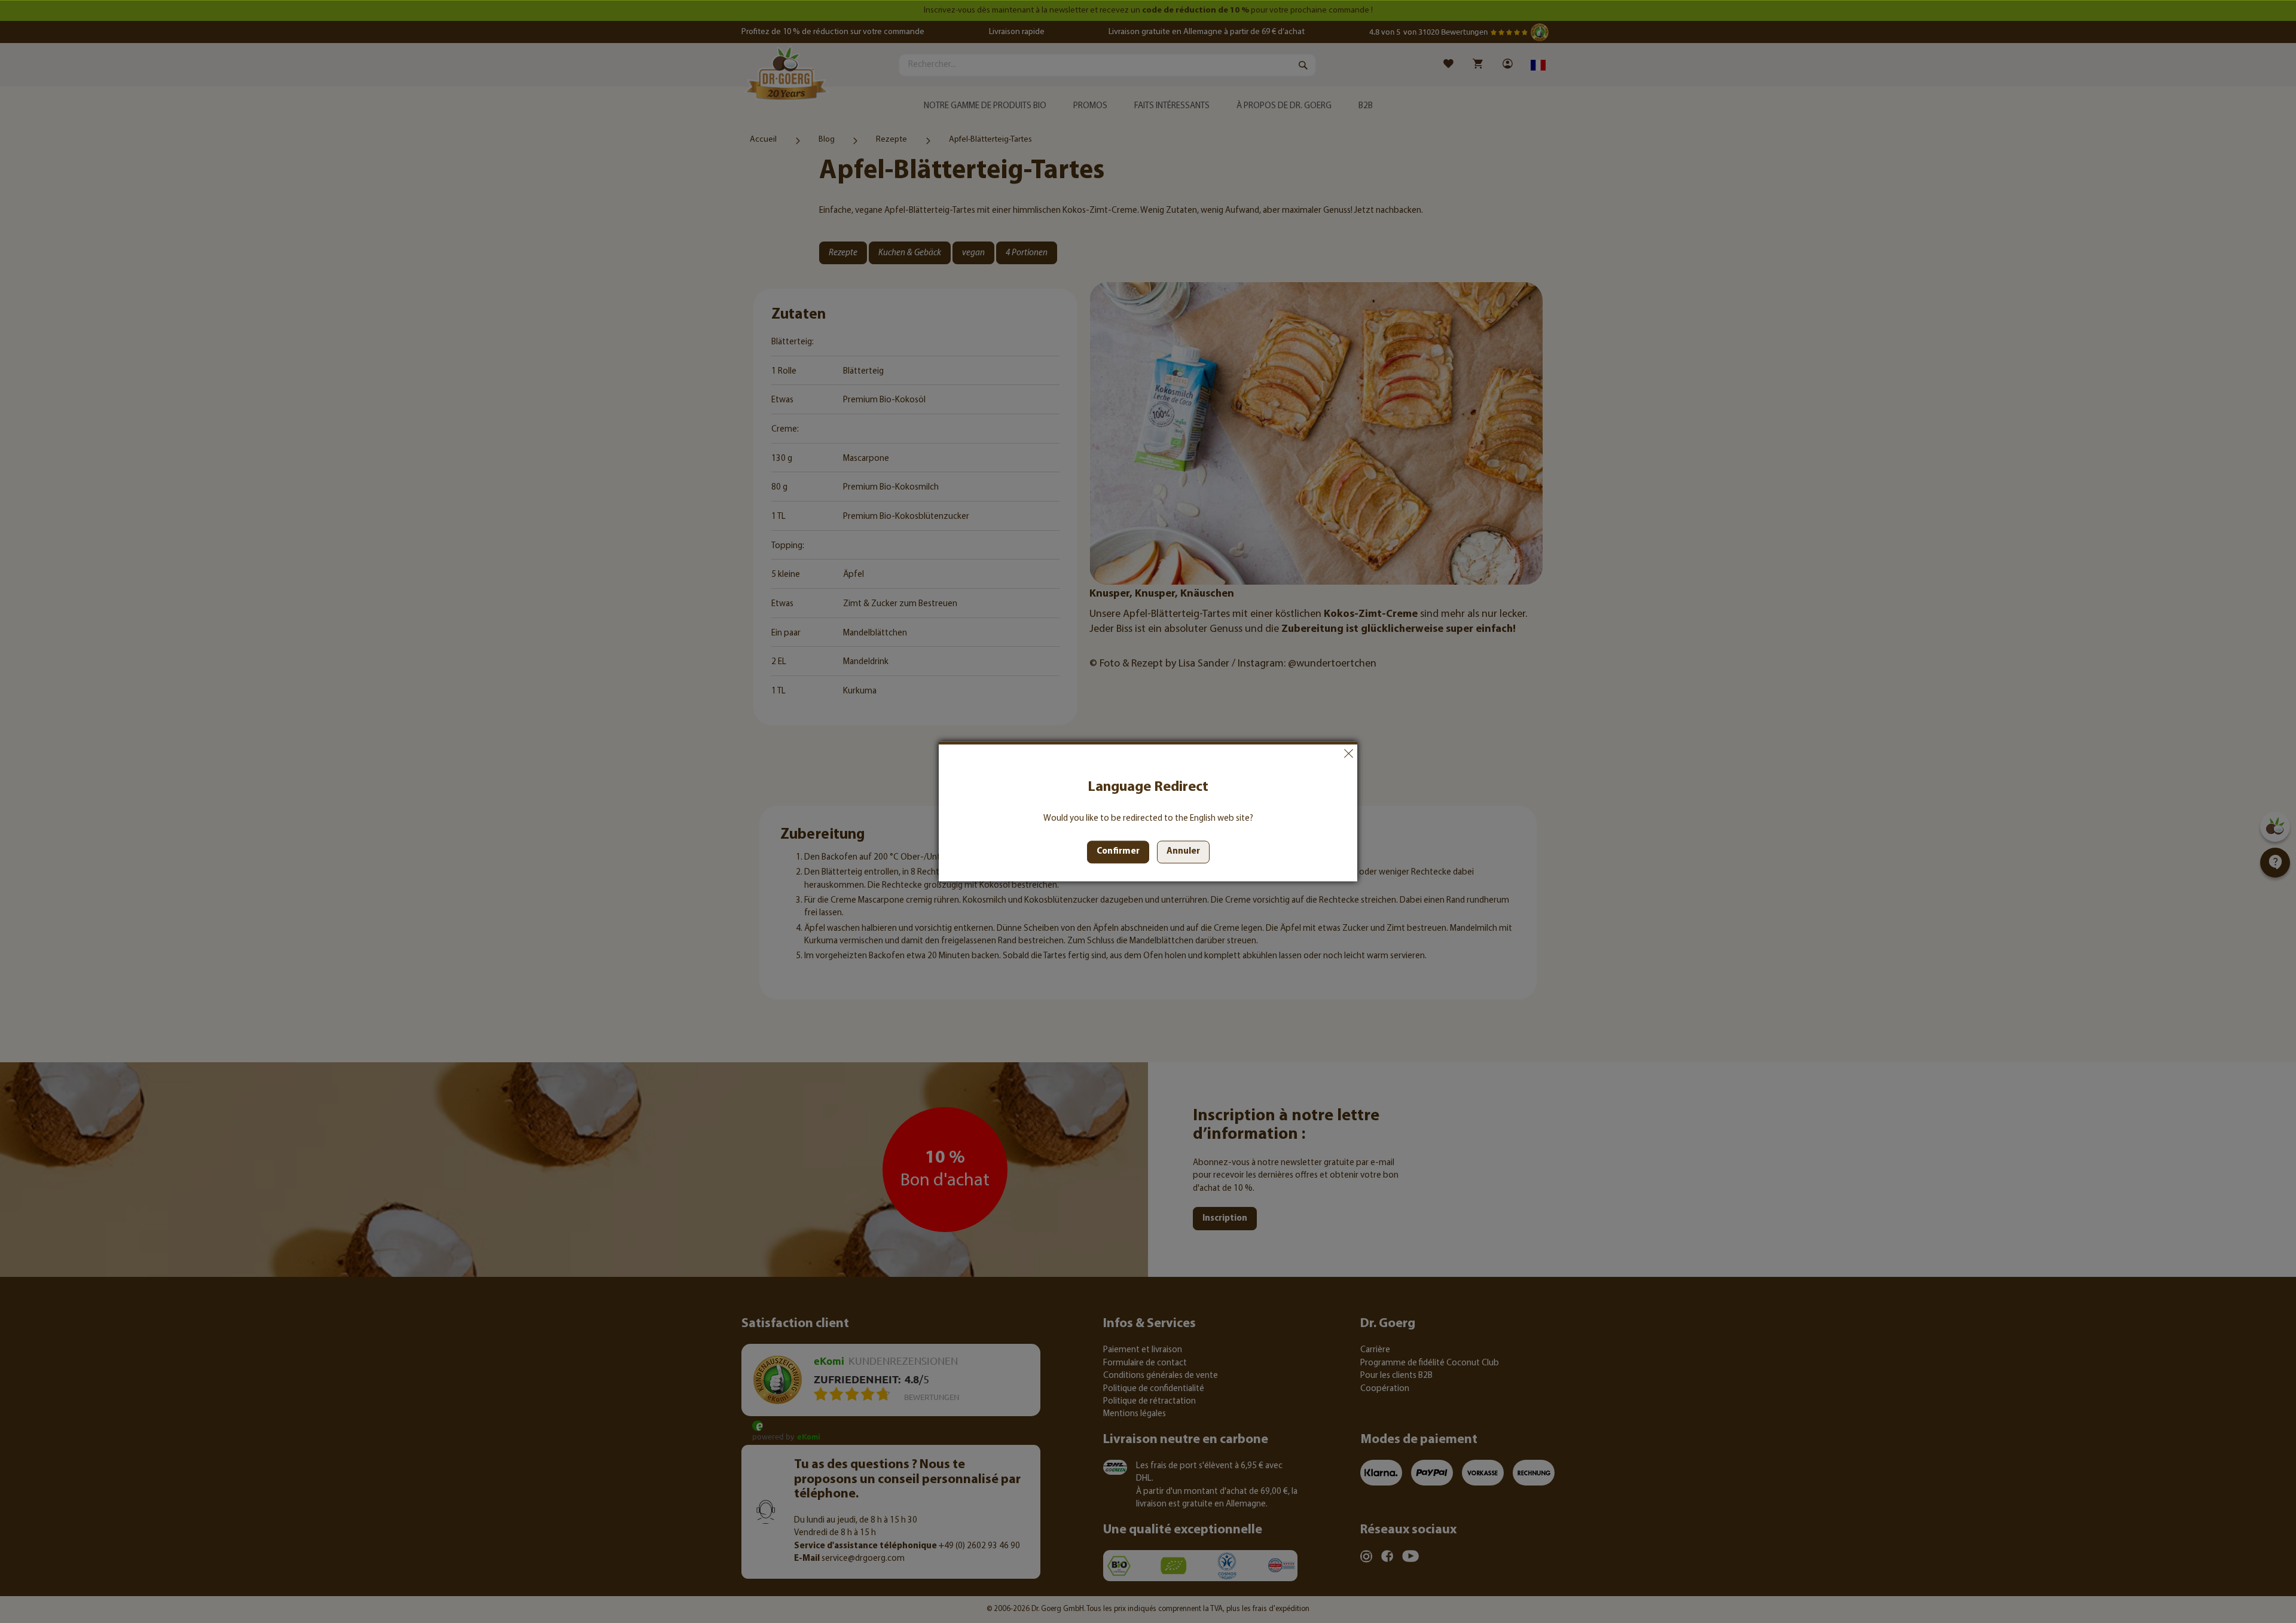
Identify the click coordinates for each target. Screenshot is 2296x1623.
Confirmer (1118, 852)
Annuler (1348, 753)
